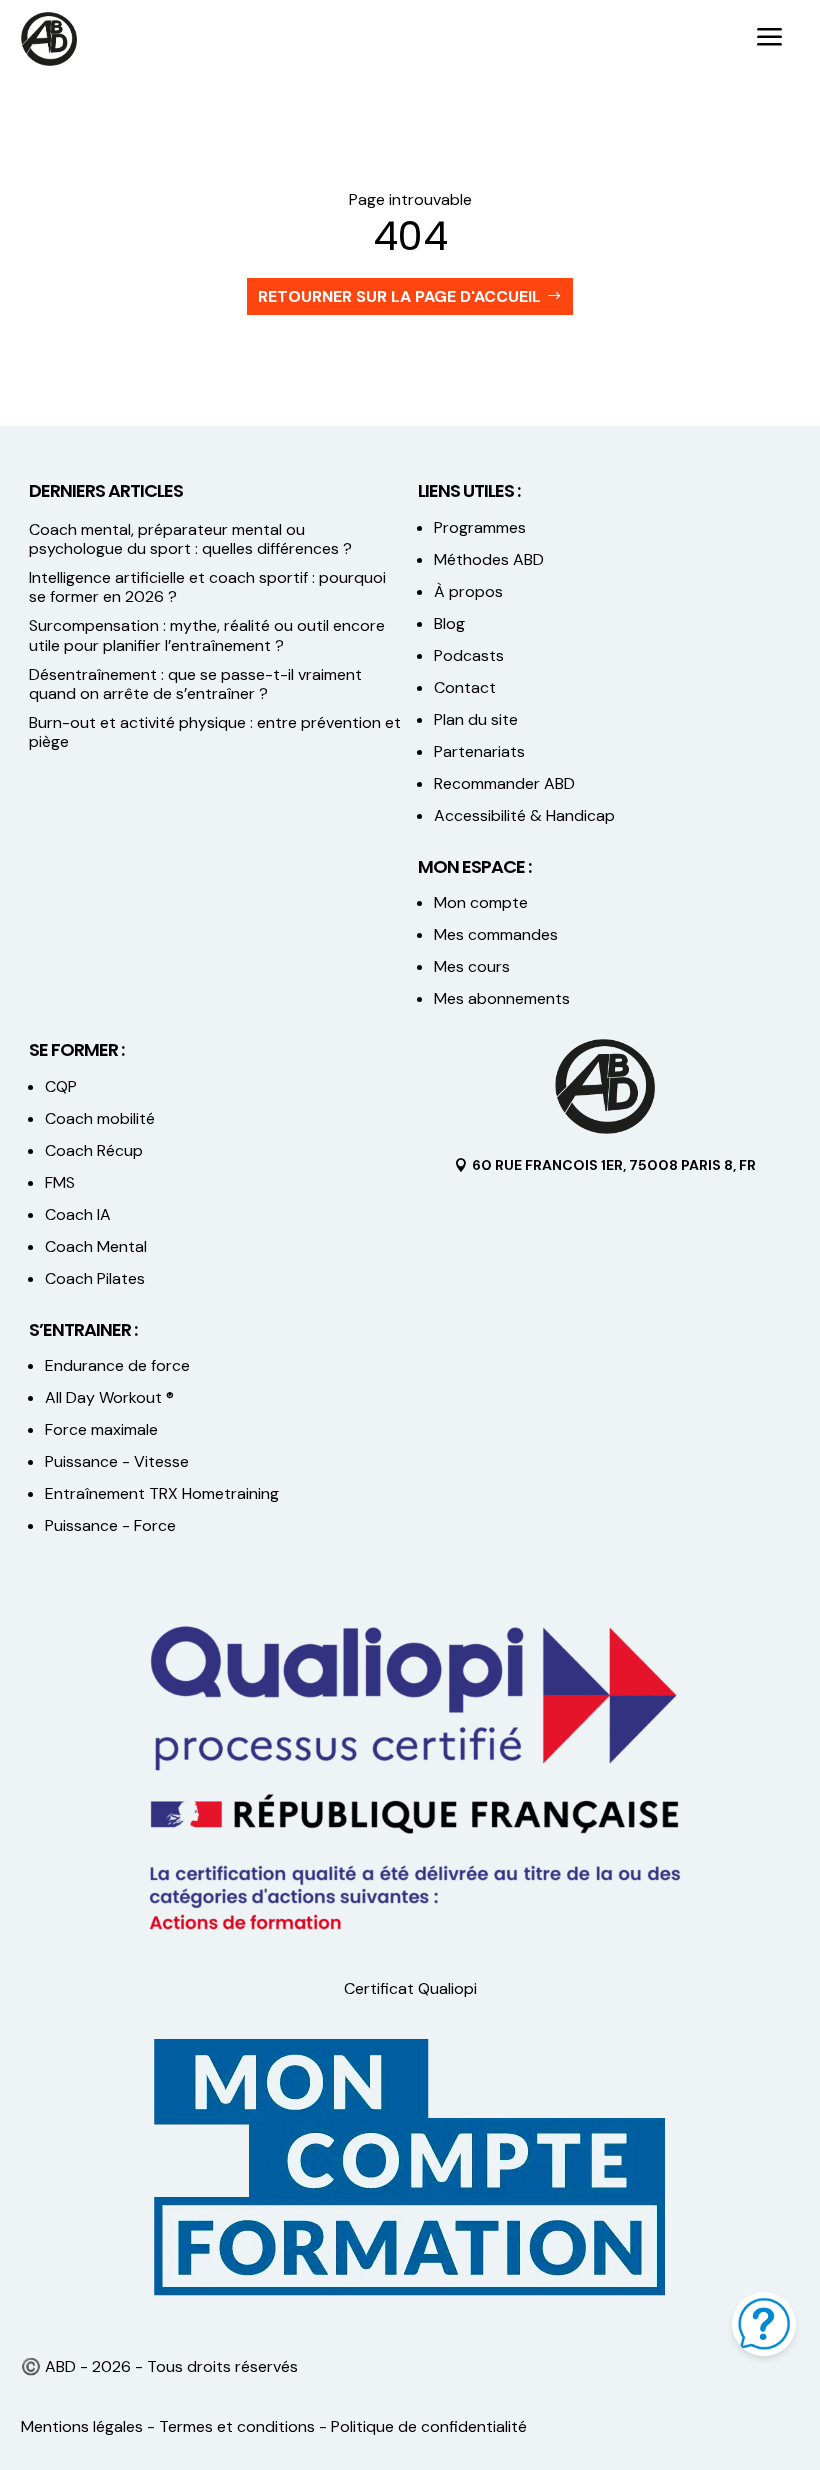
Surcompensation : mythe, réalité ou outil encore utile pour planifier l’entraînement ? (207, 635)
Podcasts (469, 655)
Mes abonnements (502, 998)
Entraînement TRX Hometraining (162, 1493)
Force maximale (101, 1429)
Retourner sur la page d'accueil (399, 296)
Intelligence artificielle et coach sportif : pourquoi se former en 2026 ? (207, 587)
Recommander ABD (504, 783)
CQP (61, 1086)
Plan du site (476, 719)
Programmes (480, 527)
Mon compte (481, 902)
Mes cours (472, 966)
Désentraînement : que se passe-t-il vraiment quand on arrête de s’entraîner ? (195, 684)
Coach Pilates (95, 1278)
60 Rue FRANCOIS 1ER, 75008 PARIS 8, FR (614, 1165)
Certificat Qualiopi (410, 1988)
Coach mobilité (100, 1118)
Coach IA (78, 1214)
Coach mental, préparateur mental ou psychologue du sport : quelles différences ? (190, 539)
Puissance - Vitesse (117, 1461)
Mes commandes (496, 934)
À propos (468, 591)
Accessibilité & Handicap (526, 815)
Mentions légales (82, 2426)
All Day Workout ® (109, 1397)
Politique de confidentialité (429, 2426)
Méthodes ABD (489, 559)
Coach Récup (94, 1150)
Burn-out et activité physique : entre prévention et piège (215, 732)
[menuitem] (770, 39)
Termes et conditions (237, 2426)
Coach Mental (96, 1246)
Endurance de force (117, 1365)
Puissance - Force (110, 1525)
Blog (449, 623)
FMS (60, 1182)
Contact (465, 687)
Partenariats (479, 751)
